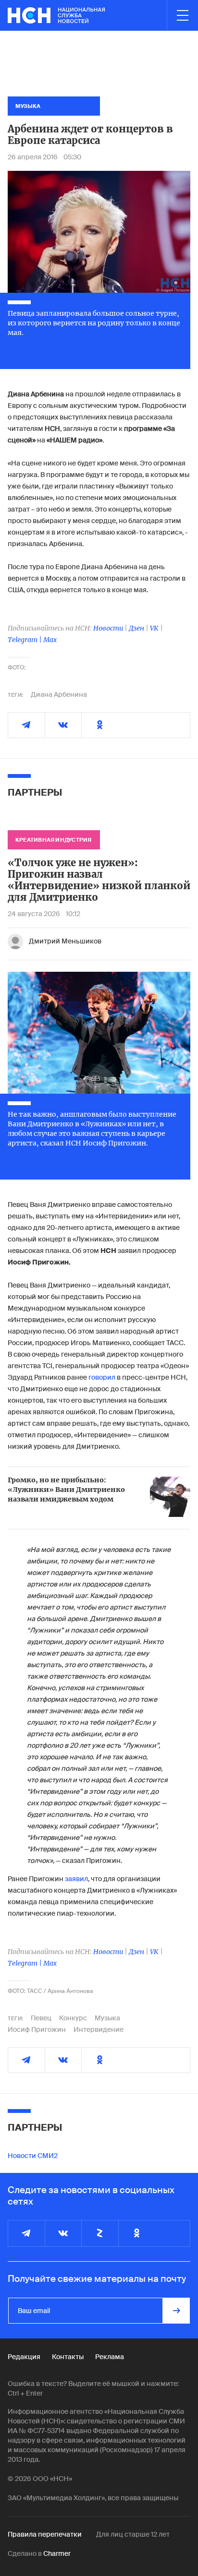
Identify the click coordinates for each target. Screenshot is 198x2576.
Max (50, 640)
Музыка (107, 2018)
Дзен (136, 628)
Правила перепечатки (45, 2534)
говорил (102, 1377)
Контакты (68, 2357)
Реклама (110, 2357)
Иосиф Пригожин (37, 2029)
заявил (76, 1879)
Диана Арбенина (59, 694)
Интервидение (99, 2029)
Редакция (24, 2357)
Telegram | (25, 640)
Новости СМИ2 (33, 2156)
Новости (108, 628)
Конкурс (73, 2018)
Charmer (57, 2553)
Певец (41, 2018)
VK (154, 628)
